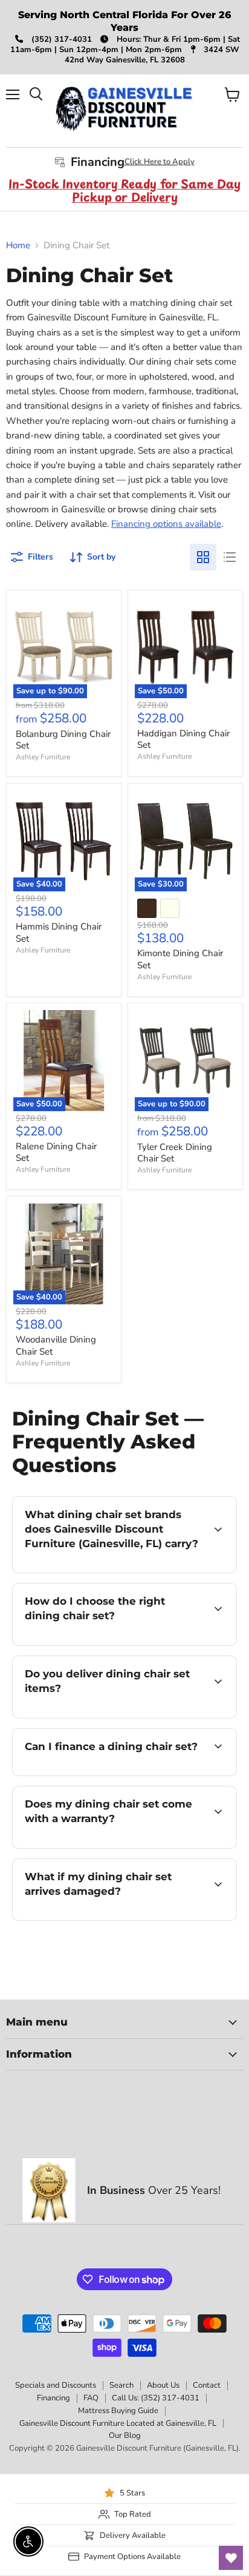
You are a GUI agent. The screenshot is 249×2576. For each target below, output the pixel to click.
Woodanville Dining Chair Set (56, 1346)
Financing (53, 2398)
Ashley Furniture (43, 757)
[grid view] (203, 557)
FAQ (91, 2398)
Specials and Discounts (56, 2385)
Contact (207, 2385)
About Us (163, 2385)
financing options (110, 1773)
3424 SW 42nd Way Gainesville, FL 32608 (152, 55)
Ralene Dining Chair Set (56, 1152)
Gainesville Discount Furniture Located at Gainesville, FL (118, 2423)
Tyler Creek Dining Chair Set (175, 1153)
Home (18, 246)
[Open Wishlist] (231, 2558)
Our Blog (125, 2436)
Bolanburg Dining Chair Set (63, 740)
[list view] (230, 557)
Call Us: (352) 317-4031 (156, 2398)
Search (121, 2385)
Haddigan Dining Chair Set (183, 739)
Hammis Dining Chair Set (59, 933)
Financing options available (166, 524)
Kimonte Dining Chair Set (180, 959)
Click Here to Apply (160, 162)
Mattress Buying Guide (118, 2411)
